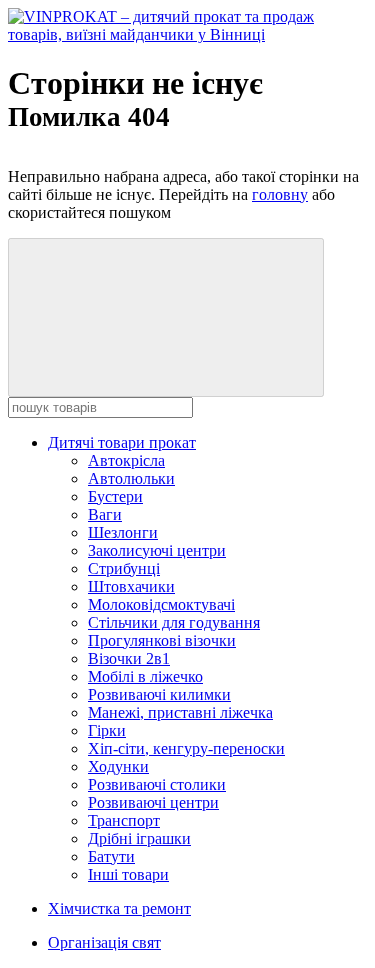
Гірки (107, 730)
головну (280, 194)
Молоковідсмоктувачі (161, 604)
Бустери (115, 496)
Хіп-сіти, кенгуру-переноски (186, 748)
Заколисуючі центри (157, 550)
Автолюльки (131, 478)
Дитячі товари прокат (122, 442)
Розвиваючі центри (153, 802)
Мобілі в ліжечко (145, 676)
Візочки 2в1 (129, 658)
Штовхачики (131, 586)
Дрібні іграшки (139, 838)
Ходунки (118, 766)
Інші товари (128, 874)
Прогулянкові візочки (162, 640)
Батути (111, 856)
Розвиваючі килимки (159, 694)
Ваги (105, 514)
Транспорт (124, 820)
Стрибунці (124, 568)
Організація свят (104, 942)
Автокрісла (126, 460)
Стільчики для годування (174, 622)
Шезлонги (123, 532)
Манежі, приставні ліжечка (180, 712)
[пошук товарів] (166, 317)
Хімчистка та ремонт (119, 908)
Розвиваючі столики (157, 784)
